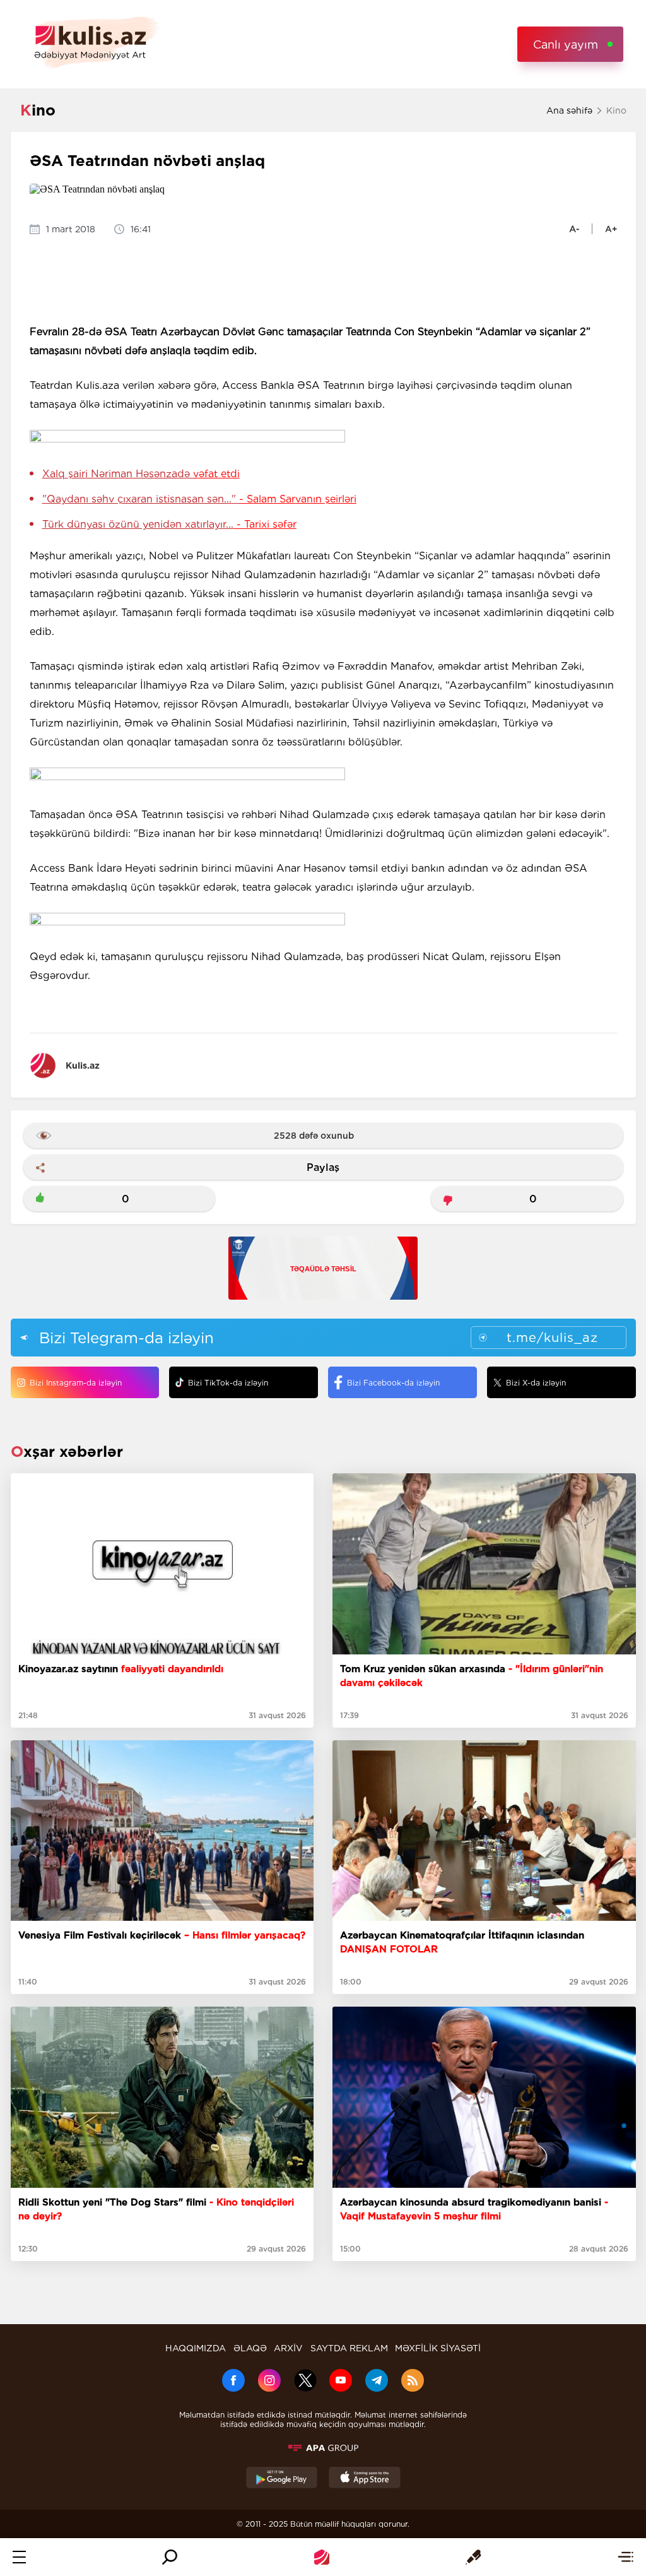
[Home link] (322, 2557)
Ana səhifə (569, 110)
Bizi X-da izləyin (536, 1383)
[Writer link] (473, 2557)
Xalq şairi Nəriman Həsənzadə (141, 474)
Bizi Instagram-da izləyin (76, 1383)
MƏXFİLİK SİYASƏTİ (438, 2348)
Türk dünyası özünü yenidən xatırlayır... (169, 524)
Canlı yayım (566, 45)
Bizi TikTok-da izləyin (228, 1383)
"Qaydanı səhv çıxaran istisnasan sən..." (199, 499)
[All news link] (625, 2557)
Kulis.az (83, 1065)
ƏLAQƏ (250, 2348)
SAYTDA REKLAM (349, 2348)
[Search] (170, 2557)
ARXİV (288, 2348)
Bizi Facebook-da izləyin (393, 1383)
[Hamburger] (19, 2557)
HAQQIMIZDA (196, 2348)
